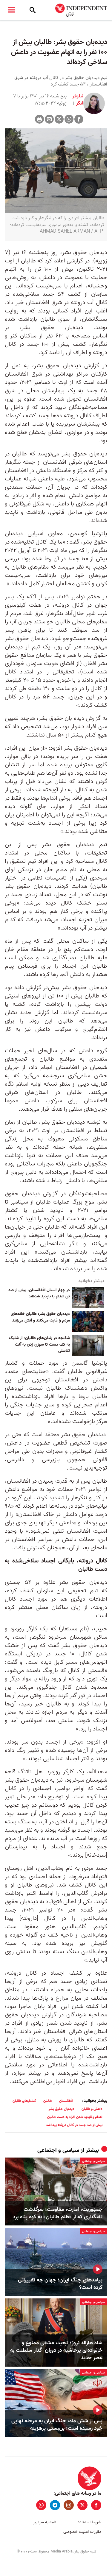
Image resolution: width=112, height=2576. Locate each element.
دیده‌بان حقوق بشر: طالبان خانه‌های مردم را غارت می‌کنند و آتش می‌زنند (40, 1317)
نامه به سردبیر (45, 2522)
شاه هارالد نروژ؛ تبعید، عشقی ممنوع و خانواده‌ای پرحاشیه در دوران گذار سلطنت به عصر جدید (56, 2351)
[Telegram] (55, 2505)
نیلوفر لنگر (78, 100)
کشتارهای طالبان (24, 2101)
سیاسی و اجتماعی (58, 2150)
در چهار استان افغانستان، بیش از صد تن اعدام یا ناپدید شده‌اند (39, 1294)
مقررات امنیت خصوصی (82, 2532)
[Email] (49, 119)
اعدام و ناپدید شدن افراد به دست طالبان (75, 2117)
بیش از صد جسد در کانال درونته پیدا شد (74, 2125)
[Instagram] (69, 2505)
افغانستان (66, 2101)
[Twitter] (59, 119)
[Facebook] (79, 119)
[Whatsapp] (69, 119)
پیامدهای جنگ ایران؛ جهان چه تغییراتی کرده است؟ (60, 2284)
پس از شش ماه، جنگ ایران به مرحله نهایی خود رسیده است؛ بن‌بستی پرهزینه (57, 2425)
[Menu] (11, 10)
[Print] (39, 119)
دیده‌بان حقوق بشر (62, 2109)
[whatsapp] (41, 2505)
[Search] (33, 10)
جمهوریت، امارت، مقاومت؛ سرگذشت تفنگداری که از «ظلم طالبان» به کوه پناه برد (58, 2213)
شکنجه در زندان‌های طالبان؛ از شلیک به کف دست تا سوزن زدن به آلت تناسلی (39, 1345)
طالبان (48, 2101)
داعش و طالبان (92, 2109)
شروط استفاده (89, 2522)
